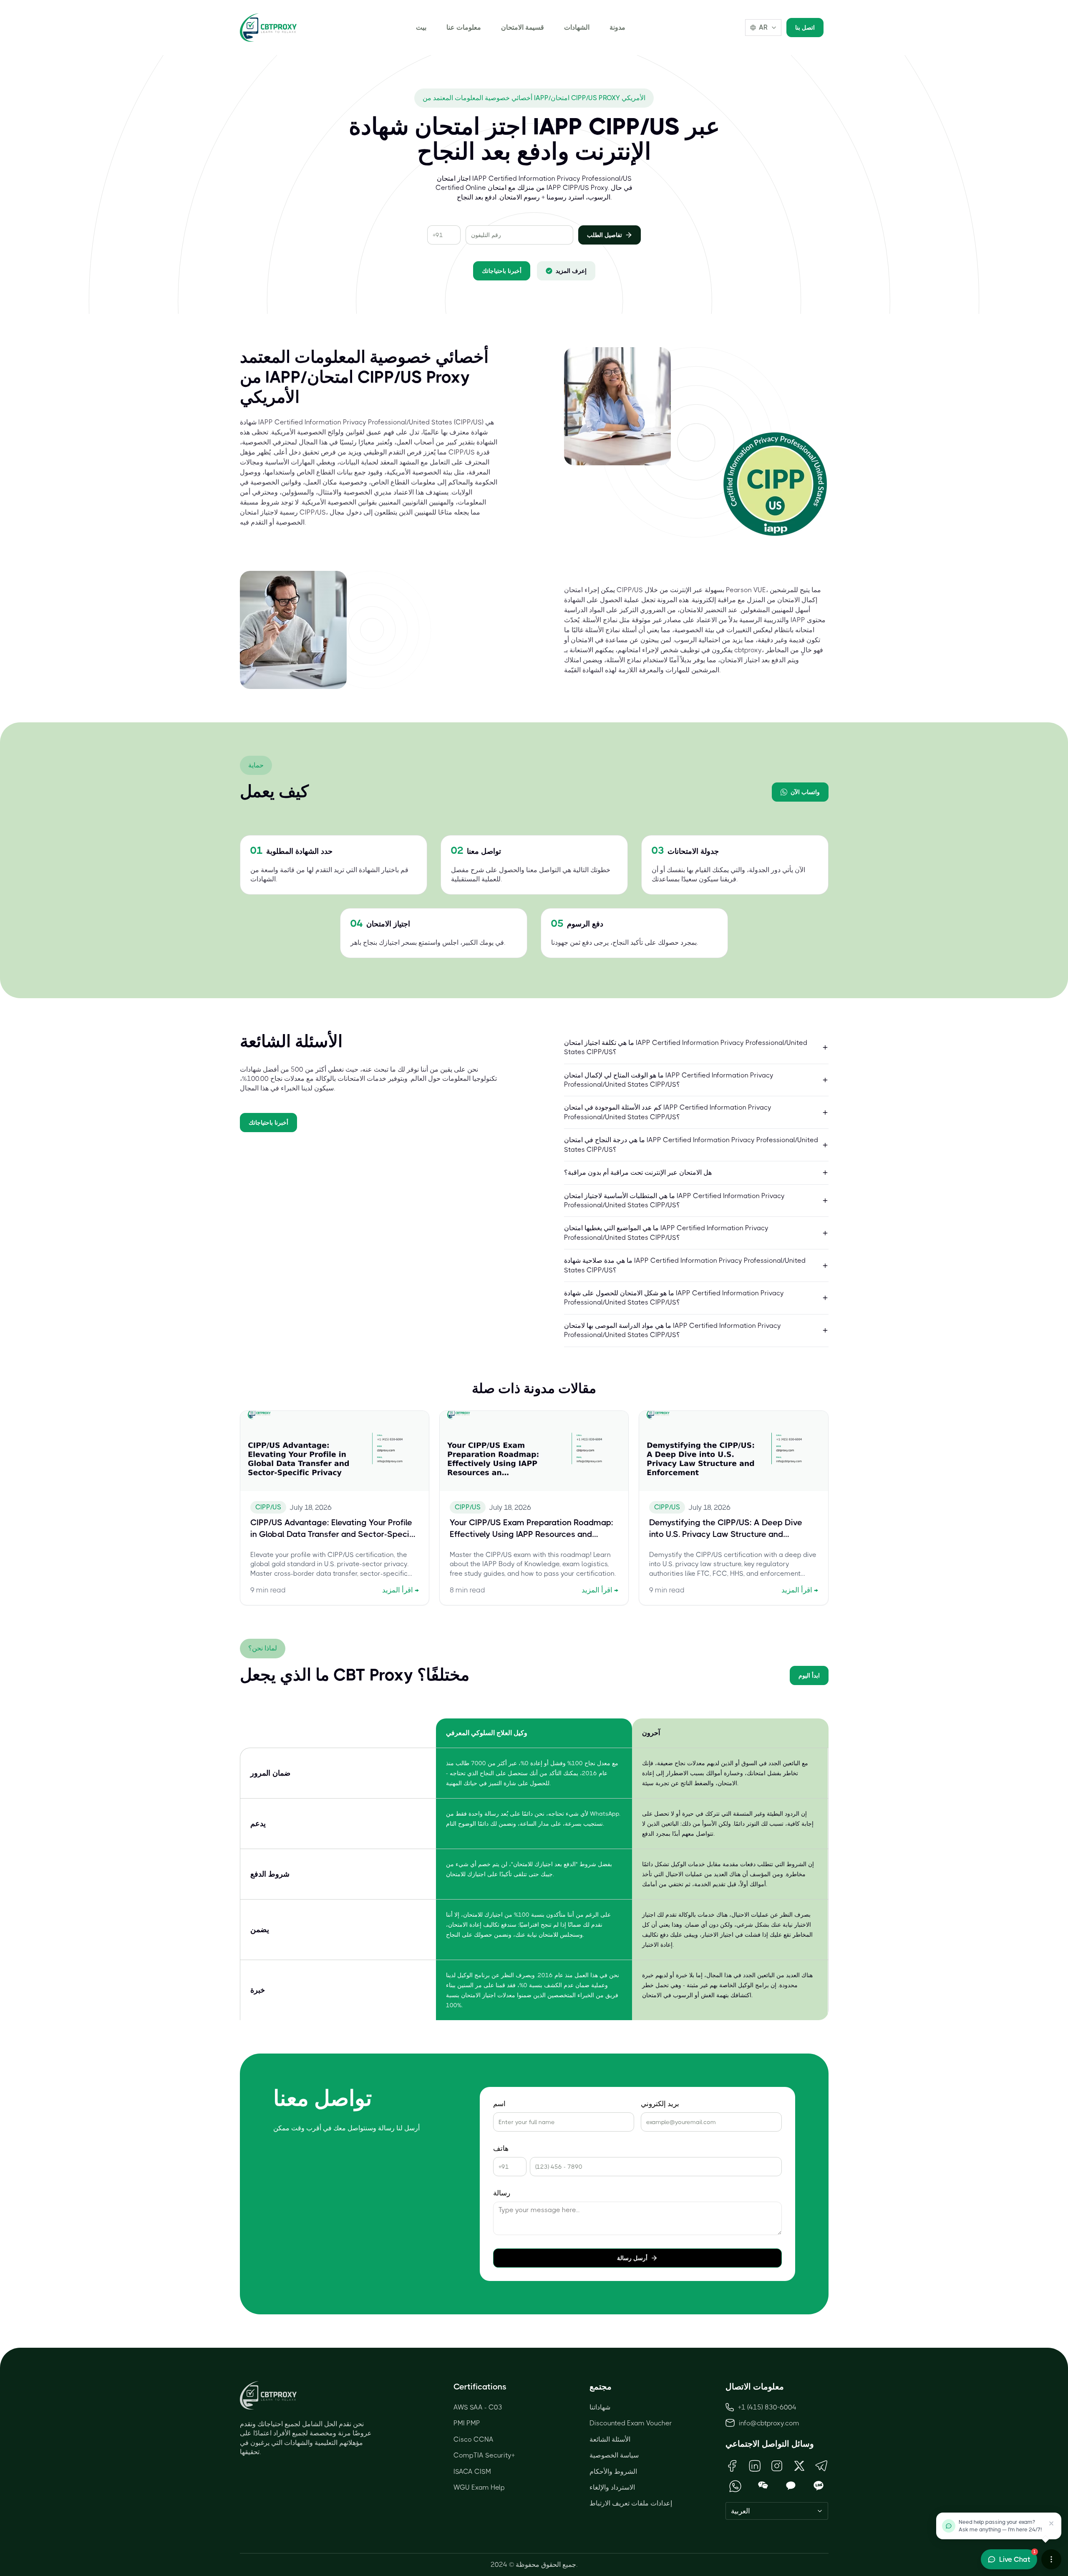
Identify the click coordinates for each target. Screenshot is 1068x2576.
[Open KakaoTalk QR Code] (791, 2486)
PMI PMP (467, 2423)
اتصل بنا (805, 28)
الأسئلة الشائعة (610, 2439)
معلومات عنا (464, 27)
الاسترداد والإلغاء (612, 2487)
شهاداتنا (600, 2407)
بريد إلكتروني (660, 2104)
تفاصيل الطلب (605, 235)
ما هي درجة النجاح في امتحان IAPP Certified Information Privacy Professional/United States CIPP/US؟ (691, 1144)
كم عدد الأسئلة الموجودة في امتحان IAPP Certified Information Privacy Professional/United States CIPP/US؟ (668, 1112)
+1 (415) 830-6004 (767, 2407)
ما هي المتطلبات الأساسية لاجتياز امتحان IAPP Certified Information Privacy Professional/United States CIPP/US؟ (674, 1200)
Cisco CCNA (474, 2439)
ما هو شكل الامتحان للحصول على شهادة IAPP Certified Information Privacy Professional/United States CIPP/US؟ (674, 1298)
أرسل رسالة (632, 2258)
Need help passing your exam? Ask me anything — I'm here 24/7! (1000, 2526)
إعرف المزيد (571, 271)
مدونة (617, 27)
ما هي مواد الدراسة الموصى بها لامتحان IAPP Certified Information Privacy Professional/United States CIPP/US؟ (673, 1330)
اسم (499, 2104)
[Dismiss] (1051, 2523)
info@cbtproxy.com (769, 2423)
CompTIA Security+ (484, 2455)
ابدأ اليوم (809, 1675)
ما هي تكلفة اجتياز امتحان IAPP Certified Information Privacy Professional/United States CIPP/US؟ (686, 1047)
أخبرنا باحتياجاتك (502, 271)
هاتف (501, 2148)
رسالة (502, 2193)
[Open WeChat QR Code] (763, 2486)
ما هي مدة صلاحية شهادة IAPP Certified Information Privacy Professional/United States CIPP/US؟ (685, 1265)
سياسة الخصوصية (614, 2455)
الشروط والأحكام (613, 2471)
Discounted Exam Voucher (631, 2423)
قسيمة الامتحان (523, 27)
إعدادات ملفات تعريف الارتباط (631, 2503)
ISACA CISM (472, 2471)
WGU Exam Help (479, 2487)
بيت (421, 27)
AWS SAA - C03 (478, 2407)
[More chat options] (1051, 2559)
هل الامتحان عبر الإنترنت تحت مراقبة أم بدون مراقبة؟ (638, 1172)
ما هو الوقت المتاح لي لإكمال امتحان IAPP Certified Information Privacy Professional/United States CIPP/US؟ (669, 1080)
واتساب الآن (805, 792)
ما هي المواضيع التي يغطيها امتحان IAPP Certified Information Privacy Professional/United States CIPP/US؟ (666, 1232)
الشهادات (577, 27)
